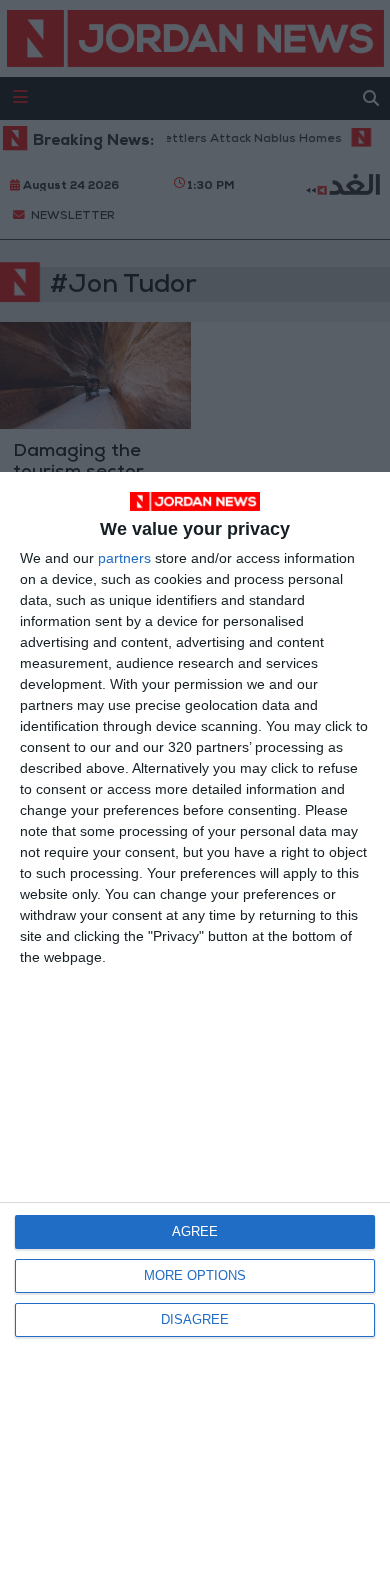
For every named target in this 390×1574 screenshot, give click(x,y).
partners (124, 558)
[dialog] (195, 1023)
